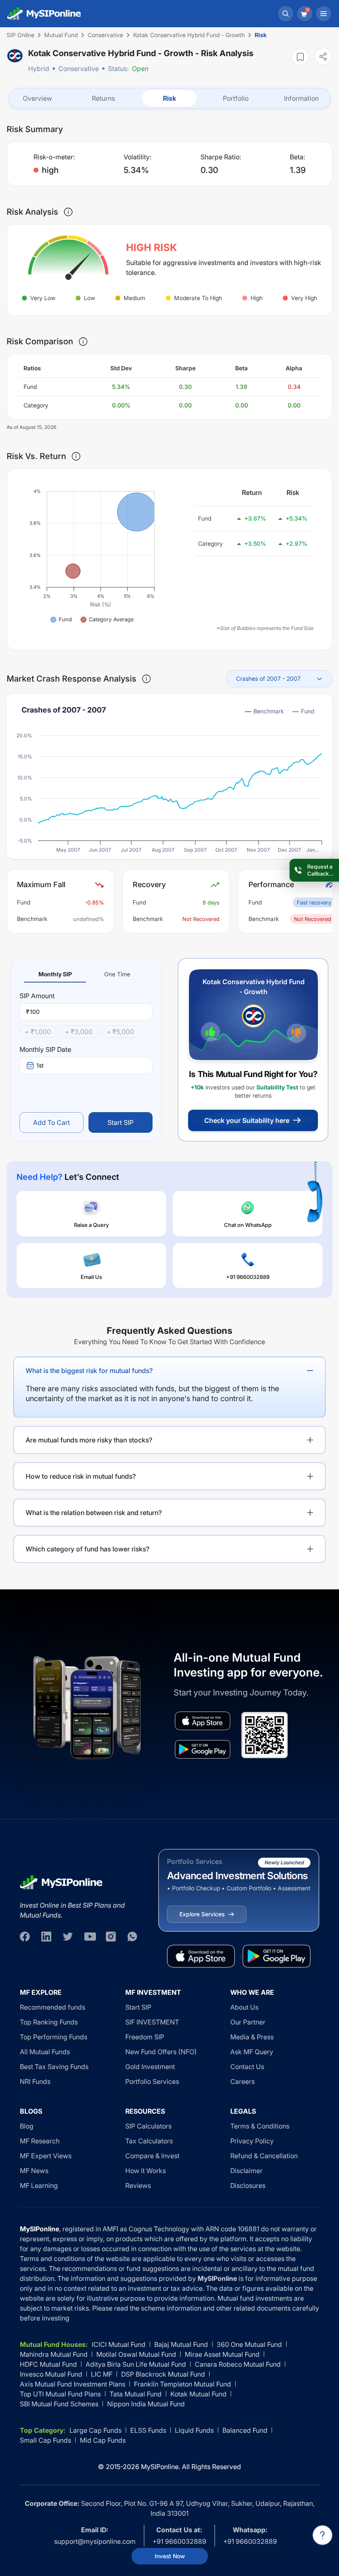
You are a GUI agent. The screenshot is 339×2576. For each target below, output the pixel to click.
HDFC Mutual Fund (48, 2364)
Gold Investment (150, 2067)
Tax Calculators (149, 2141)
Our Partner (248, 2022)
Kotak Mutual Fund (198, 2394)
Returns (103, 98)
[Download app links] (203, 1721)
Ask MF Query (252, 2052)
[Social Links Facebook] (25, 1937)
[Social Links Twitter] (68, 1937)
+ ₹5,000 (120, 1032)
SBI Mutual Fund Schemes (59, 2404)
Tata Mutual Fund (136, 2394)
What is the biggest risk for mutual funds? (89, 1371)
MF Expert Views (46, 2156)
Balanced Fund (245, 2430)
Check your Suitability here (247, 1120)
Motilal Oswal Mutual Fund (136, 2354)
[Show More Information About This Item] (68, 212)
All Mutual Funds (45, 2052)
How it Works (146, 2171)
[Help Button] (322, 2535)
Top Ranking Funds (49, 2022)
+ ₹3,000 (79, 1032)
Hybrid (39, 69)
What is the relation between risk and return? (94, 1513)
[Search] (286, 14)
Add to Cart (51, 1122)
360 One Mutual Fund (249, 2344)
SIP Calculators (148, 2126)
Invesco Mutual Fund (51, 2374)
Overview (37, 98)
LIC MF (102, 2374)
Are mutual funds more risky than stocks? (89, 1440)
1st (40, 1065)
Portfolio (236, 98)
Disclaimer (246, 2171)
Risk (169, 98)
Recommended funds (53, 2007)
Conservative (79, 69)
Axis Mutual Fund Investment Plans (73, 2384)
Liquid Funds (194, 2430)
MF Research (40, 2141)
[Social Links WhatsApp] (132, 1937)
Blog (27, 2126)
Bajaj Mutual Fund (181, 2344)
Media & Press (252, 2037)
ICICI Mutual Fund (119, 2344)
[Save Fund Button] (300, 57)
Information (301, 98)
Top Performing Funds (54, 2037)
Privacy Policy (252, 2141)
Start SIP (121, 1122)
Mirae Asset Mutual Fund (222, 2354)
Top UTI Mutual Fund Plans (60, 2394)
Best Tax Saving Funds (54, 2067)
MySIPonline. (161, 2467)
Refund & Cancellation (264, 2156)
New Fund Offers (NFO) (161, 2052)
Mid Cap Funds (103, 2440)
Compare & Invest (152, 2156)
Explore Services (202, 1914)
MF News (34, 2171)
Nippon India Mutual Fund (146, 2404)
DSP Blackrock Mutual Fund (163, 2374)
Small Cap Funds (45, 2440)
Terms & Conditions (260, 2126)
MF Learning (39, 2185)
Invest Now (170, 2556)
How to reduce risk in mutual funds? (81, 1476)
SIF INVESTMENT (152, 2022)
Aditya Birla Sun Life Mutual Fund (136, 2364)
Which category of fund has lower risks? (87, 1549)
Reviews (138, 2185)
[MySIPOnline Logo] (44, 14)
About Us (244, 2007)
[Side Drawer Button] (324, 14)
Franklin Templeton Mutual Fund (183, 2384)
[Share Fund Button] (323, 56)
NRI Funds (35, 2081)
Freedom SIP (145, 2037)
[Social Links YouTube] (89, 1937)
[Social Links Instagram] (111, 1937)
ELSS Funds (148, 2430)
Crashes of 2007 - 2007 (268, 678)
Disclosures (248, 2185)
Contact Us (247, 2067)
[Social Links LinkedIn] (46, 1937)
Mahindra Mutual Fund (54, 2354)
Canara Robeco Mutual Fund (238, 2364)
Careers (242, 2081)
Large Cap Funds (95, 2430)
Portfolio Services (152, 2081)
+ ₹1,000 (38, 1032)
